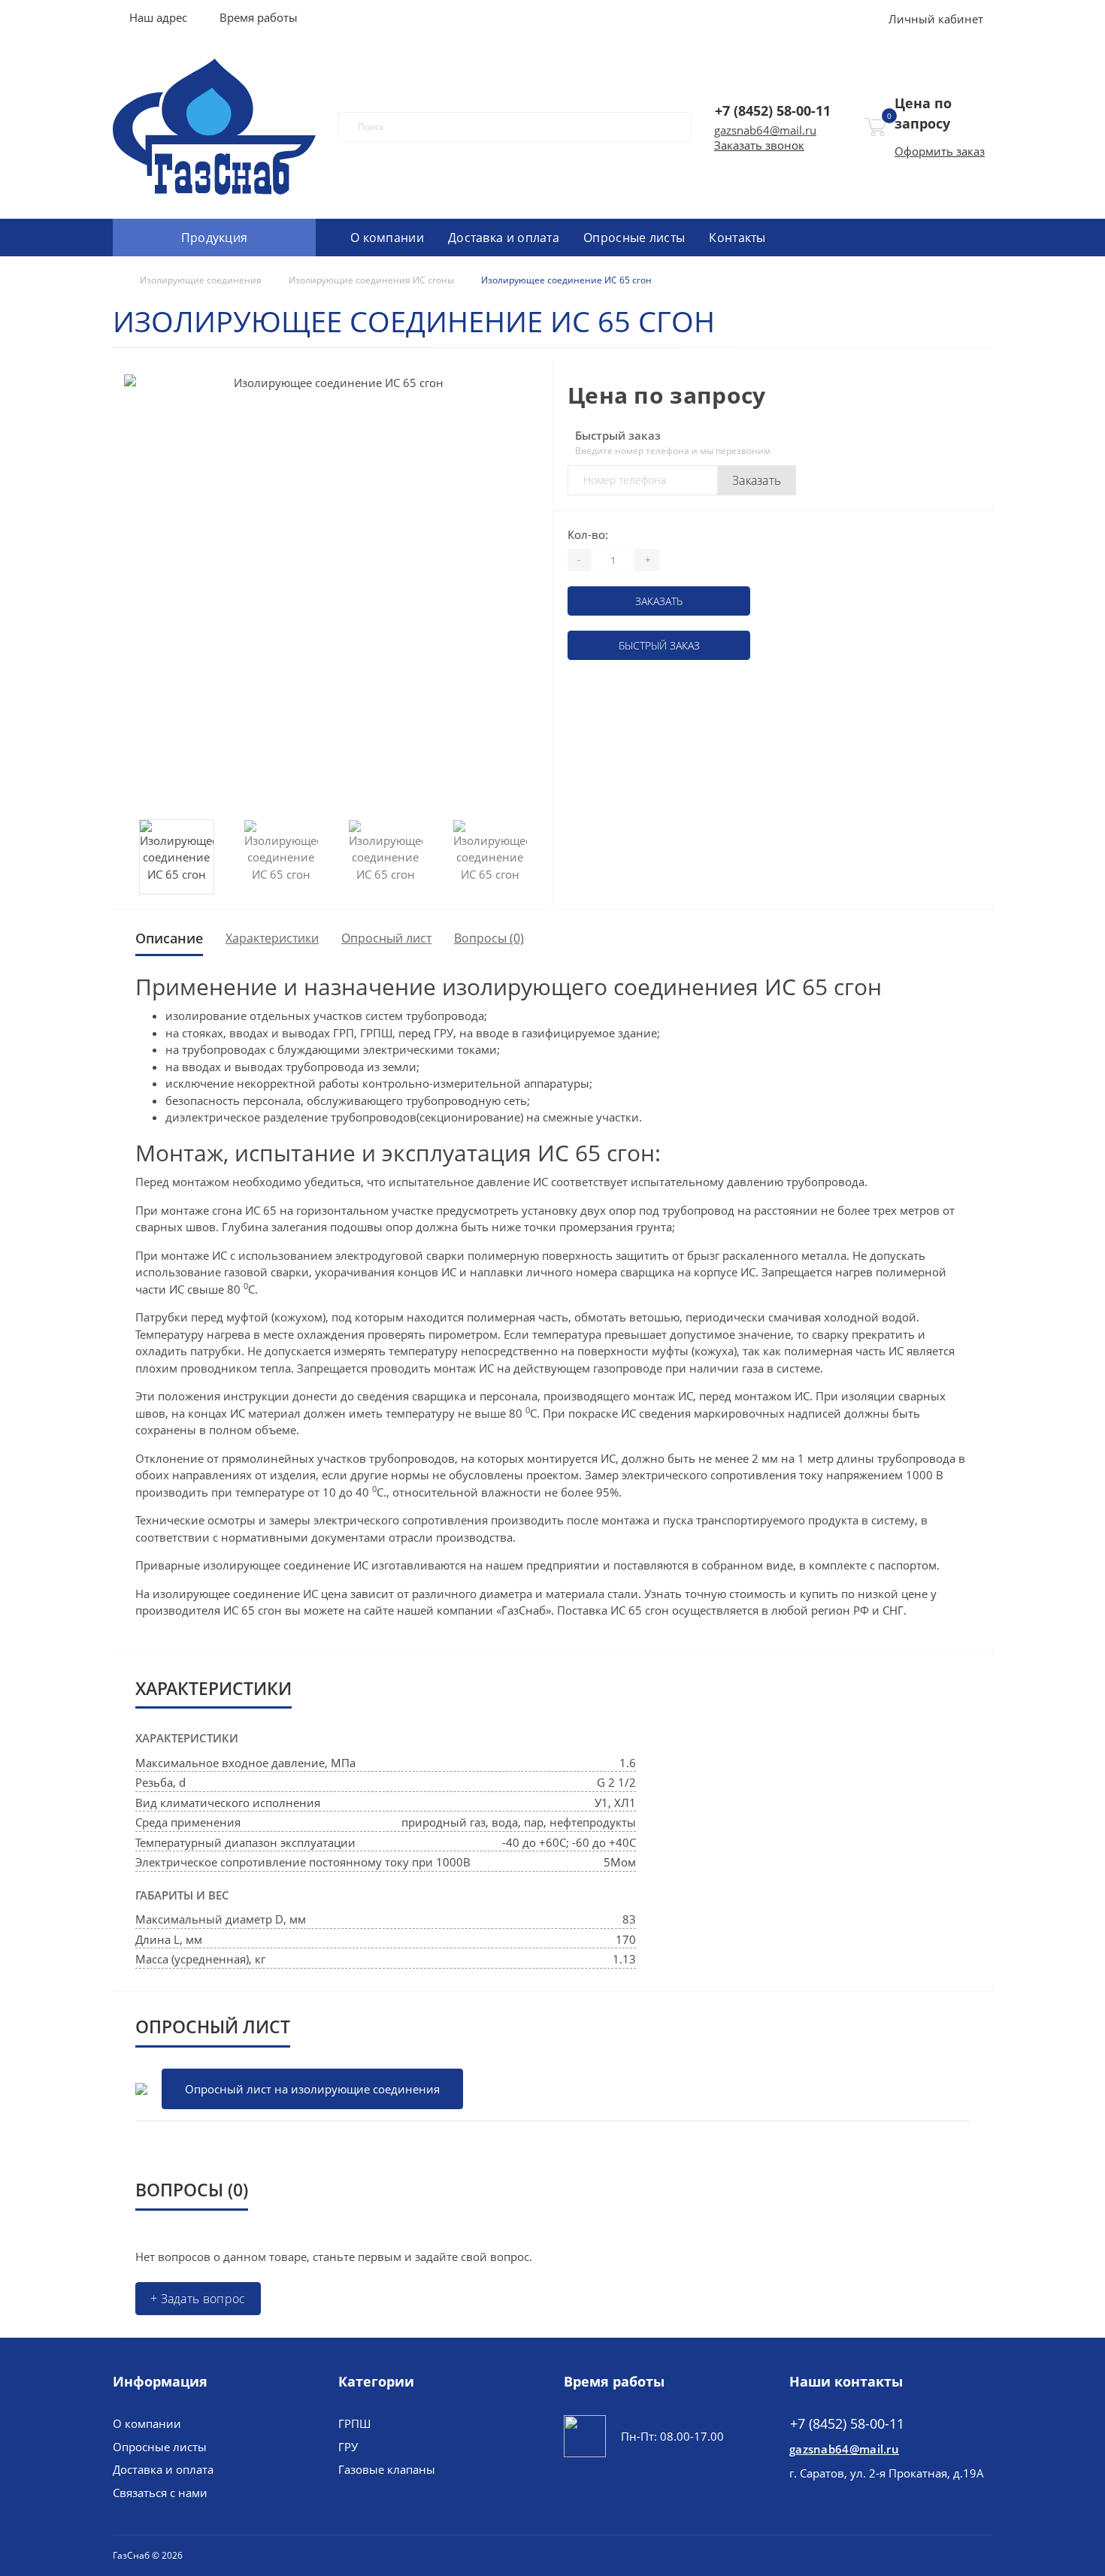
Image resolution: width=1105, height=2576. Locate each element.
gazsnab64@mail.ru (765, 130)
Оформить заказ (940, 151)
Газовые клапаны (387, 2469)
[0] (876, 127)
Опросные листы (634, 238)
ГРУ (348, 2447)
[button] (258, 17)
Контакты (737, 238)
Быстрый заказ (659, 645)
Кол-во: (588, 534)
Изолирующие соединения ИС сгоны (371, 280)
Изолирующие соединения (201, 280)
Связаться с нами (160, 2493)
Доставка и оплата (504, 238)
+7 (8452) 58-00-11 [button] (847, 2424)
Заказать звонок (759, 145)
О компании (387, 238)
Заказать (757, 480)
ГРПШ (354, 2423)
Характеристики (272, 938)
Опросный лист (386, 938)
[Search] (669, 127)
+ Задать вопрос (198, 2299)
